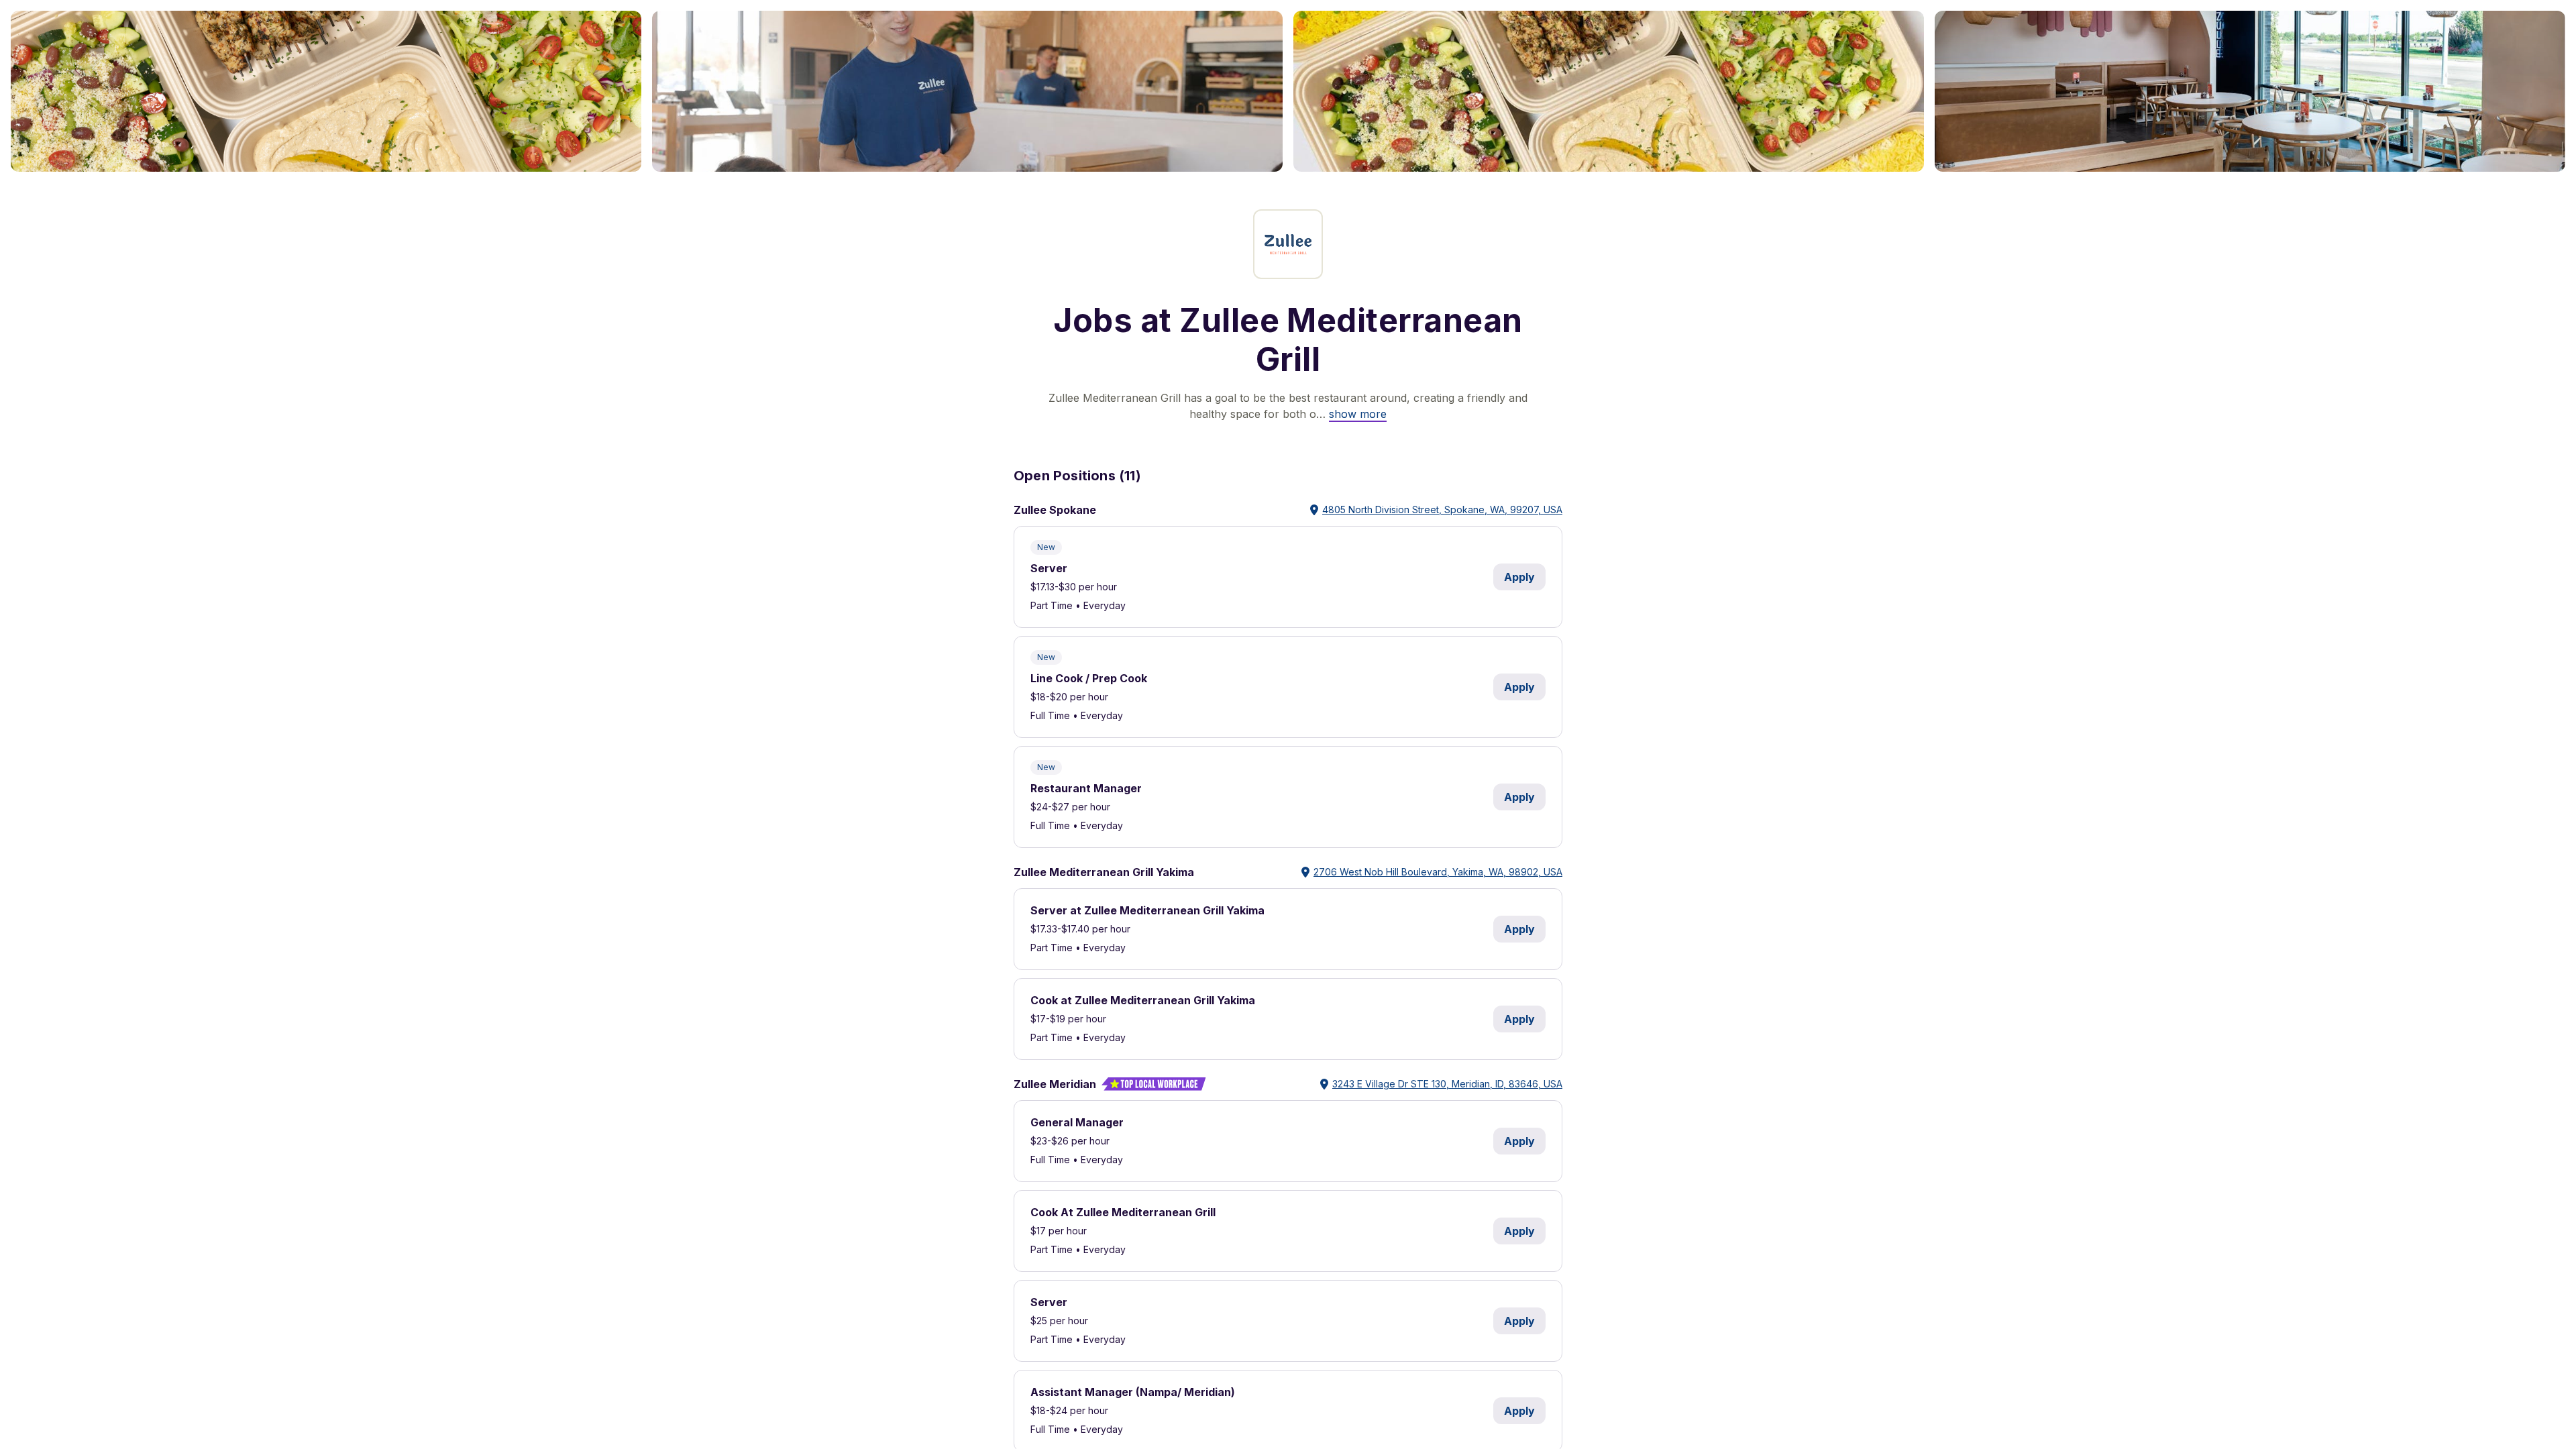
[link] (1358, 414)
